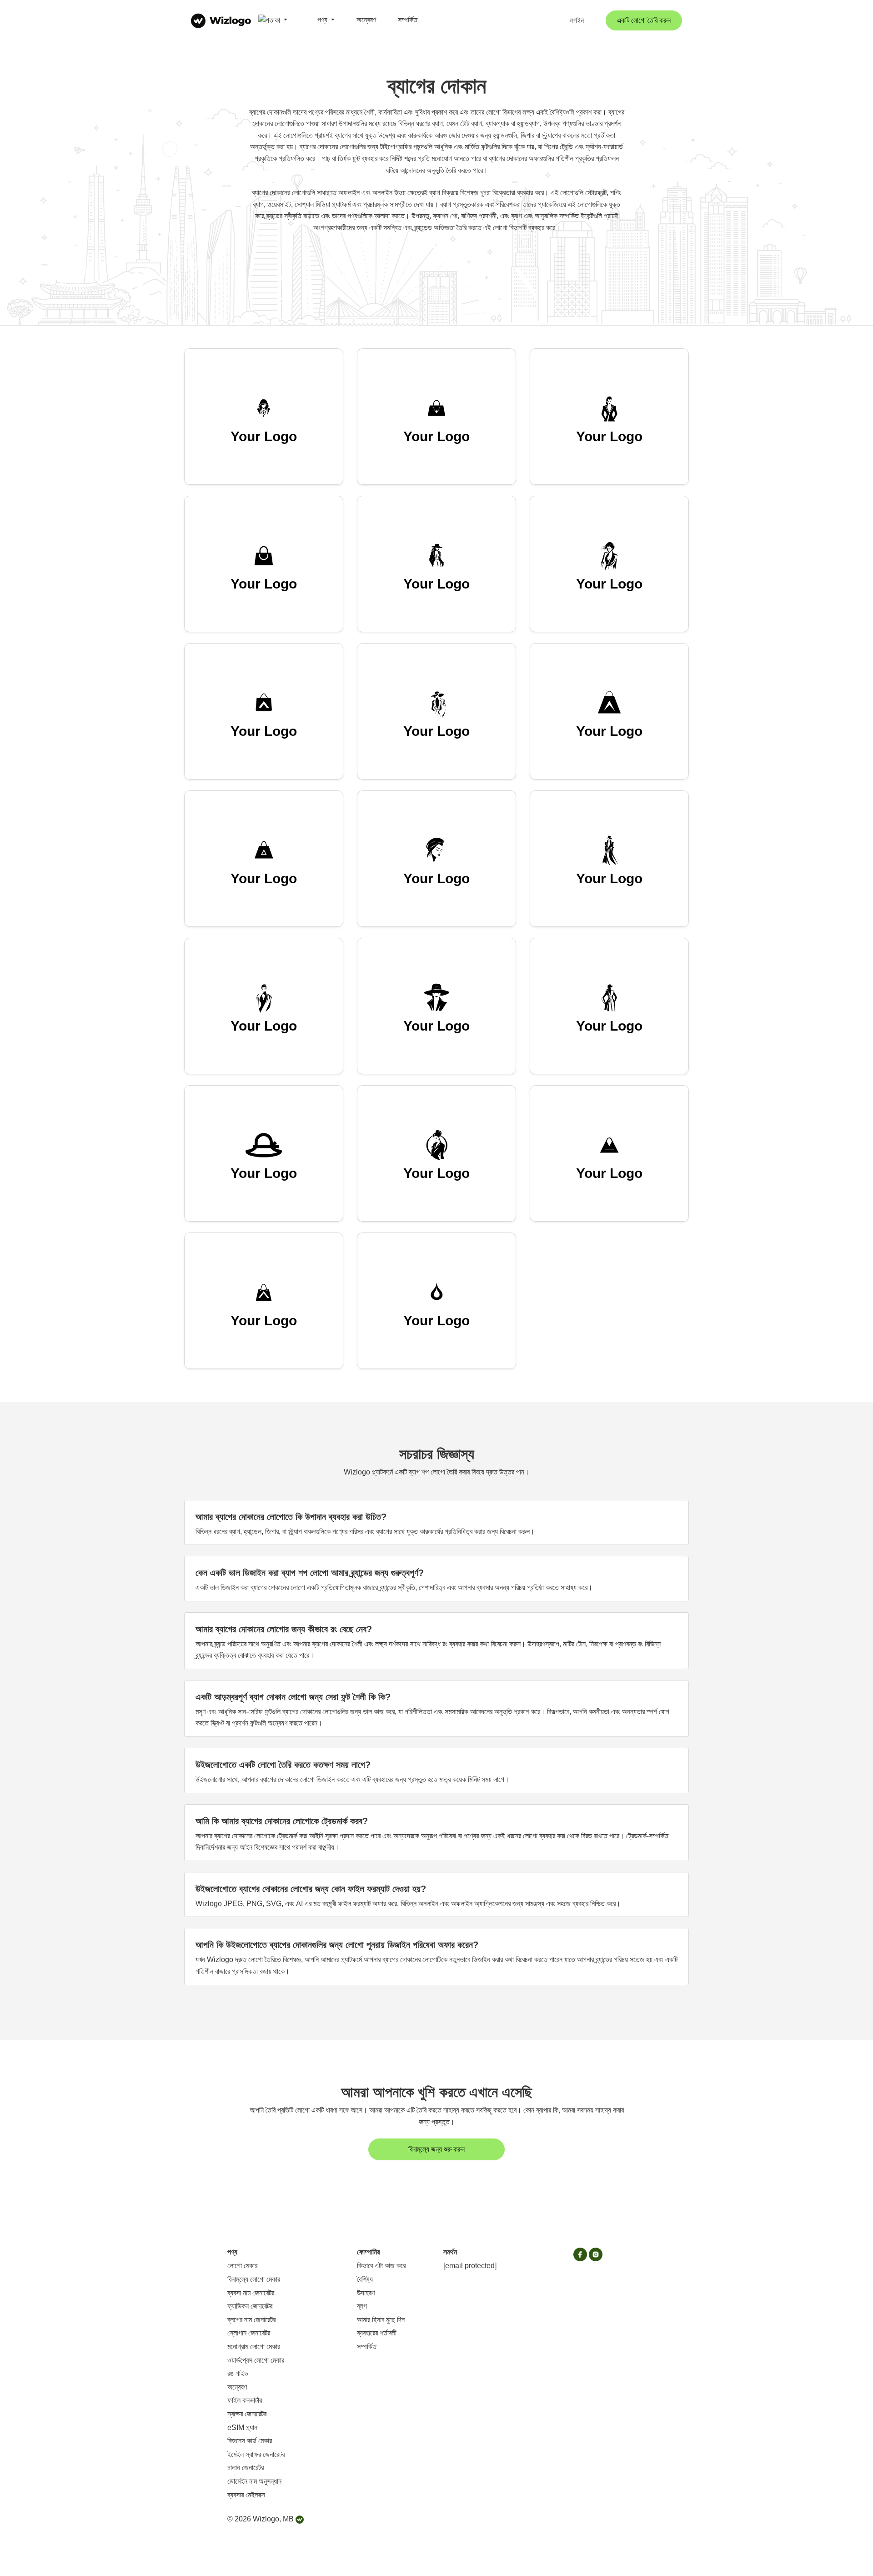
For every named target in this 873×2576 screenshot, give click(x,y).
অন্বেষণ (366, 20)
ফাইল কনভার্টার (245, 2400)
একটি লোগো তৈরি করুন (644, 20)
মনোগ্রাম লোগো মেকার (254, 2347)
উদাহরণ (366, 2293)
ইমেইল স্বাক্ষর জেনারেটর (256, 2454)
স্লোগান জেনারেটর (249, 2333)
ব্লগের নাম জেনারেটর (251, 2320)
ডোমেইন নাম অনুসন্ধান (254, 2481)
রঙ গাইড (238, 2373)
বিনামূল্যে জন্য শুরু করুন (436, 2149)
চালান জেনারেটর (246, 2468)
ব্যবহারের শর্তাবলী (377, 2333)
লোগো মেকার (242, 2266)
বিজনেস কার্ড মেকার (250, 2441)
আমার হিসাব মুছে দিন (381, 2320)
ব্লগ (362, 2306)
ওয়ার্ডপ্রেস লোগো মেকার (256, 2360)
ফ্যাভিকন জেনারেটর (250, 2306)
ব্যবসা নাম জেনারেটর (251, 2293)
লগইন (577, 20)
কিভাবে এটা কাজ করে (381, 2266)
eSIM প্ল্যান (242, 2428)
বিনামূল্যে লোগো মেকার (254, 2279)
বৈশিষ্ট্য (365, 2279)
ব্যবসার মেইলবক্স (246, 2495)
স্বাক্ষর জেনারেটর (247, 2414)
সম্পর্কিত (408, 20)
